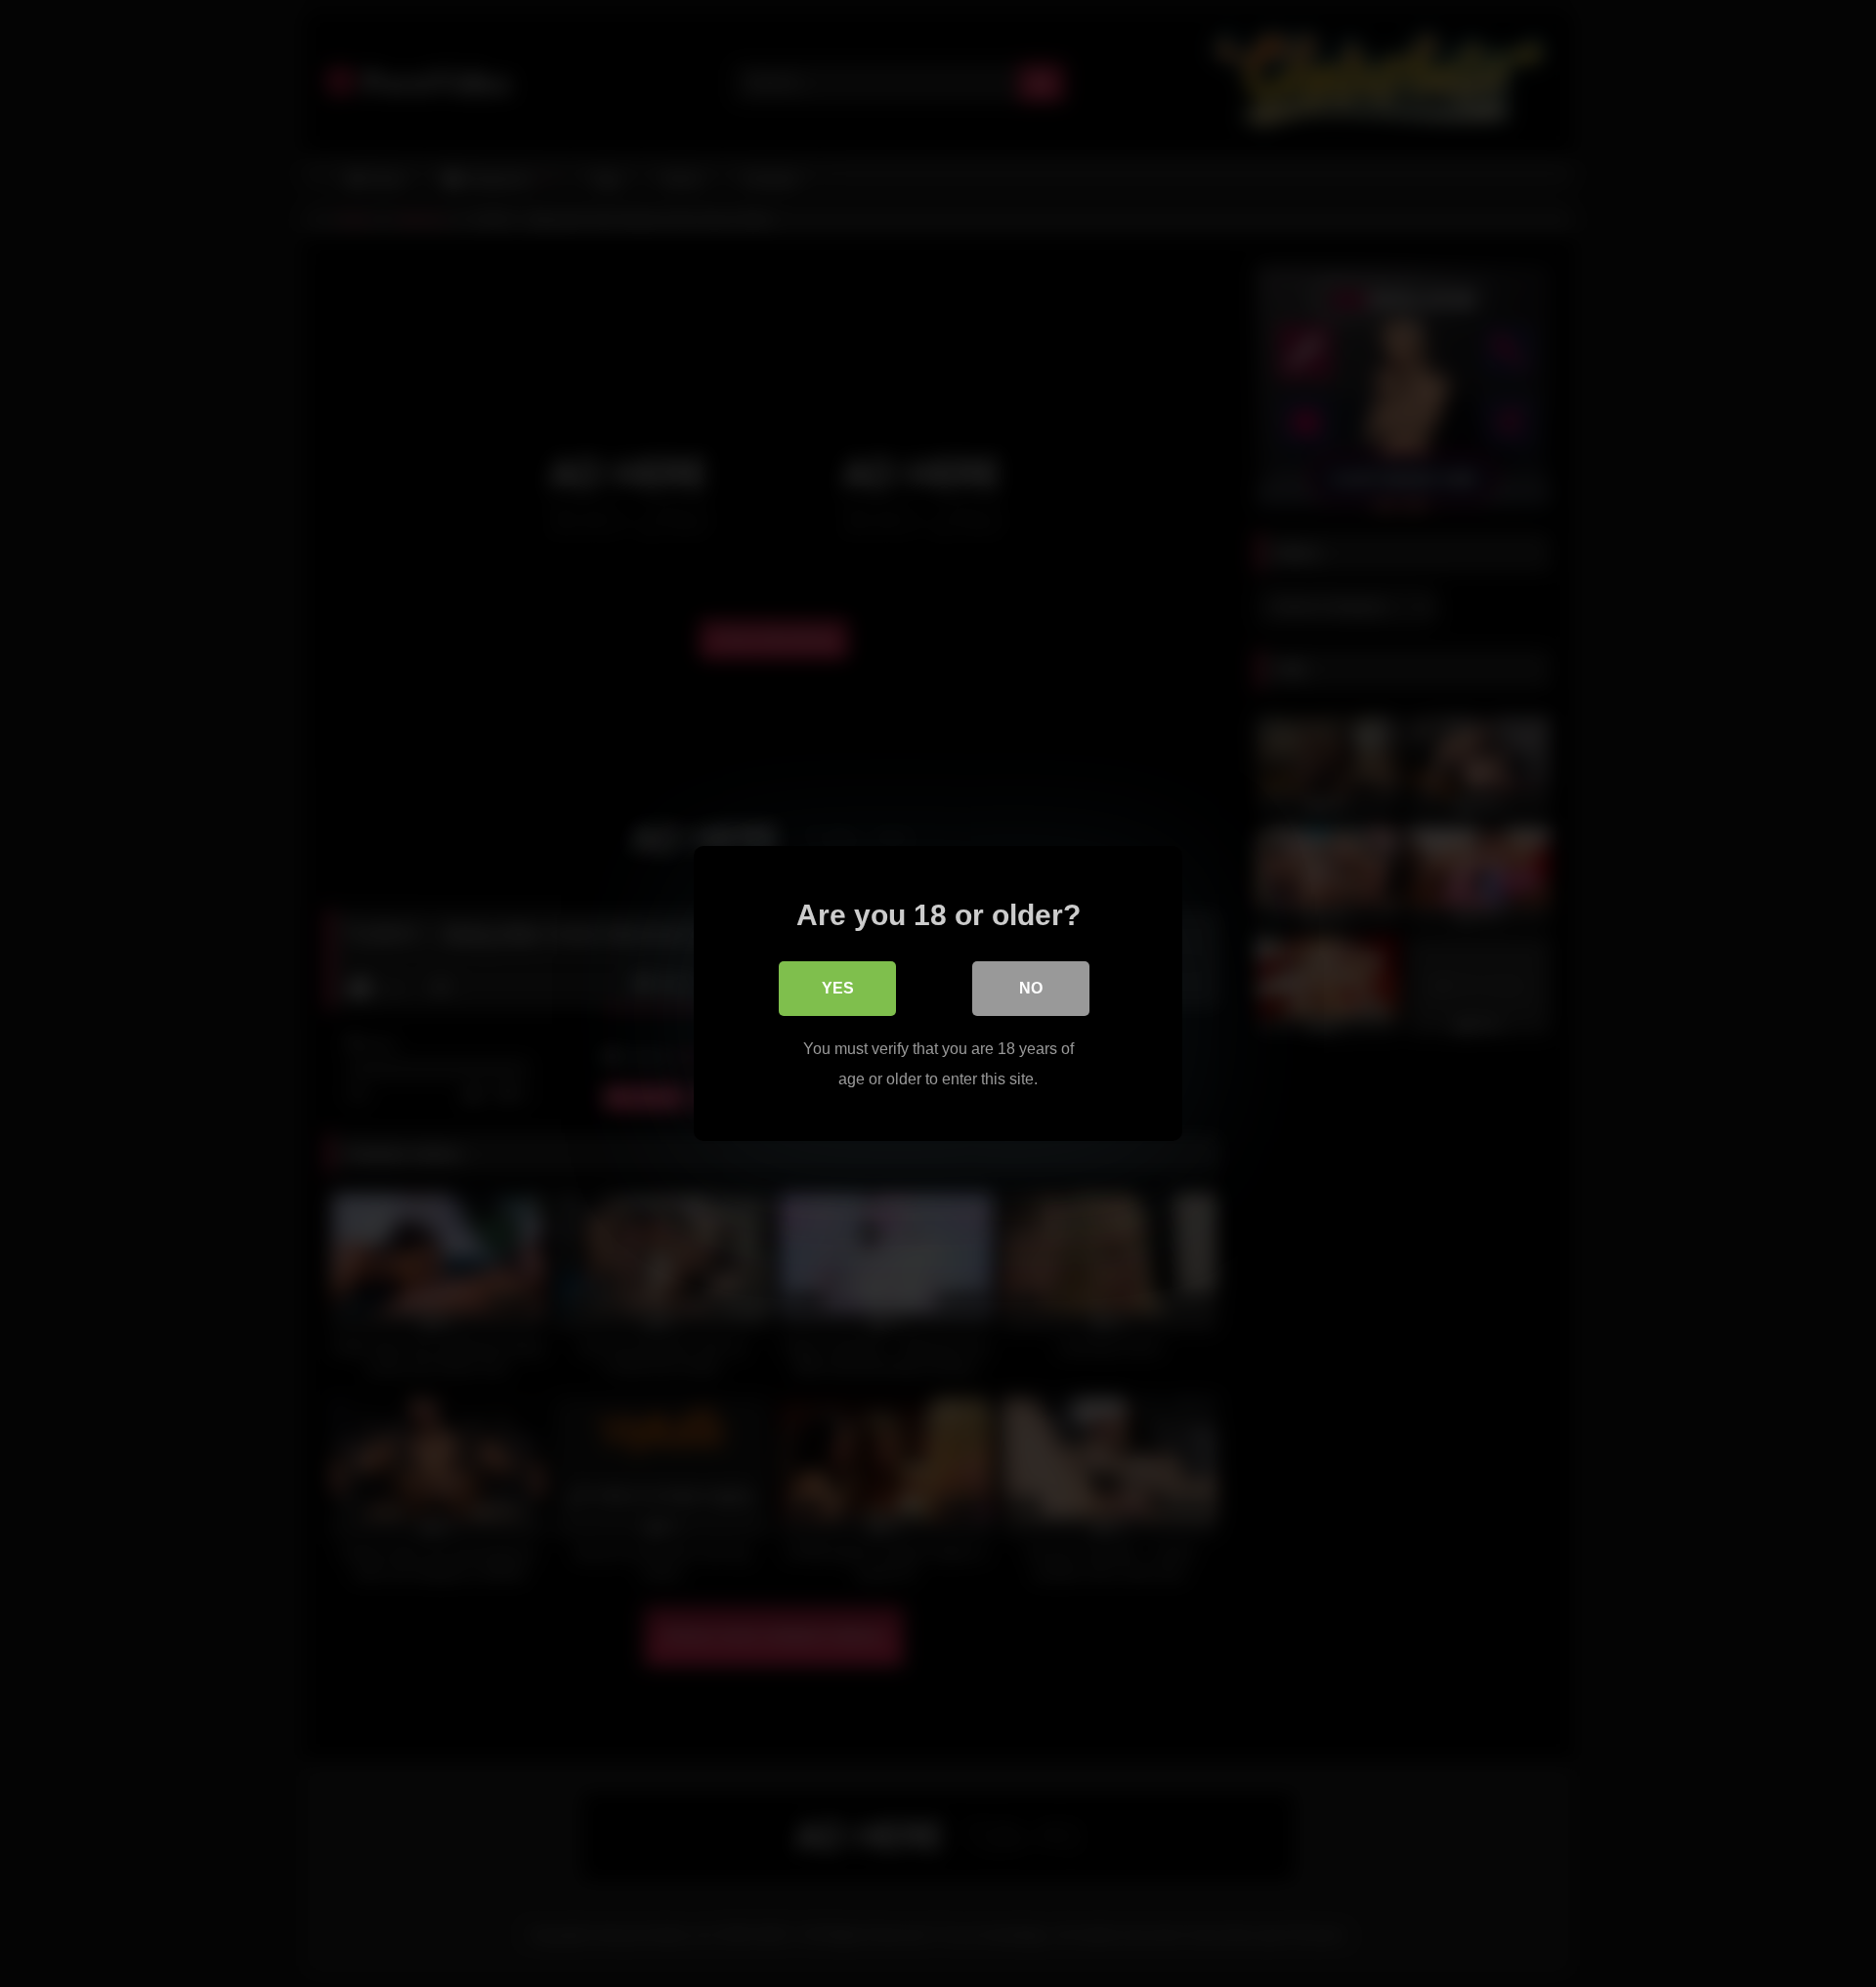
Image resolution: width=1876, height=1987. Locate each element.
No (1031, 988)
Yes (838, 988)
